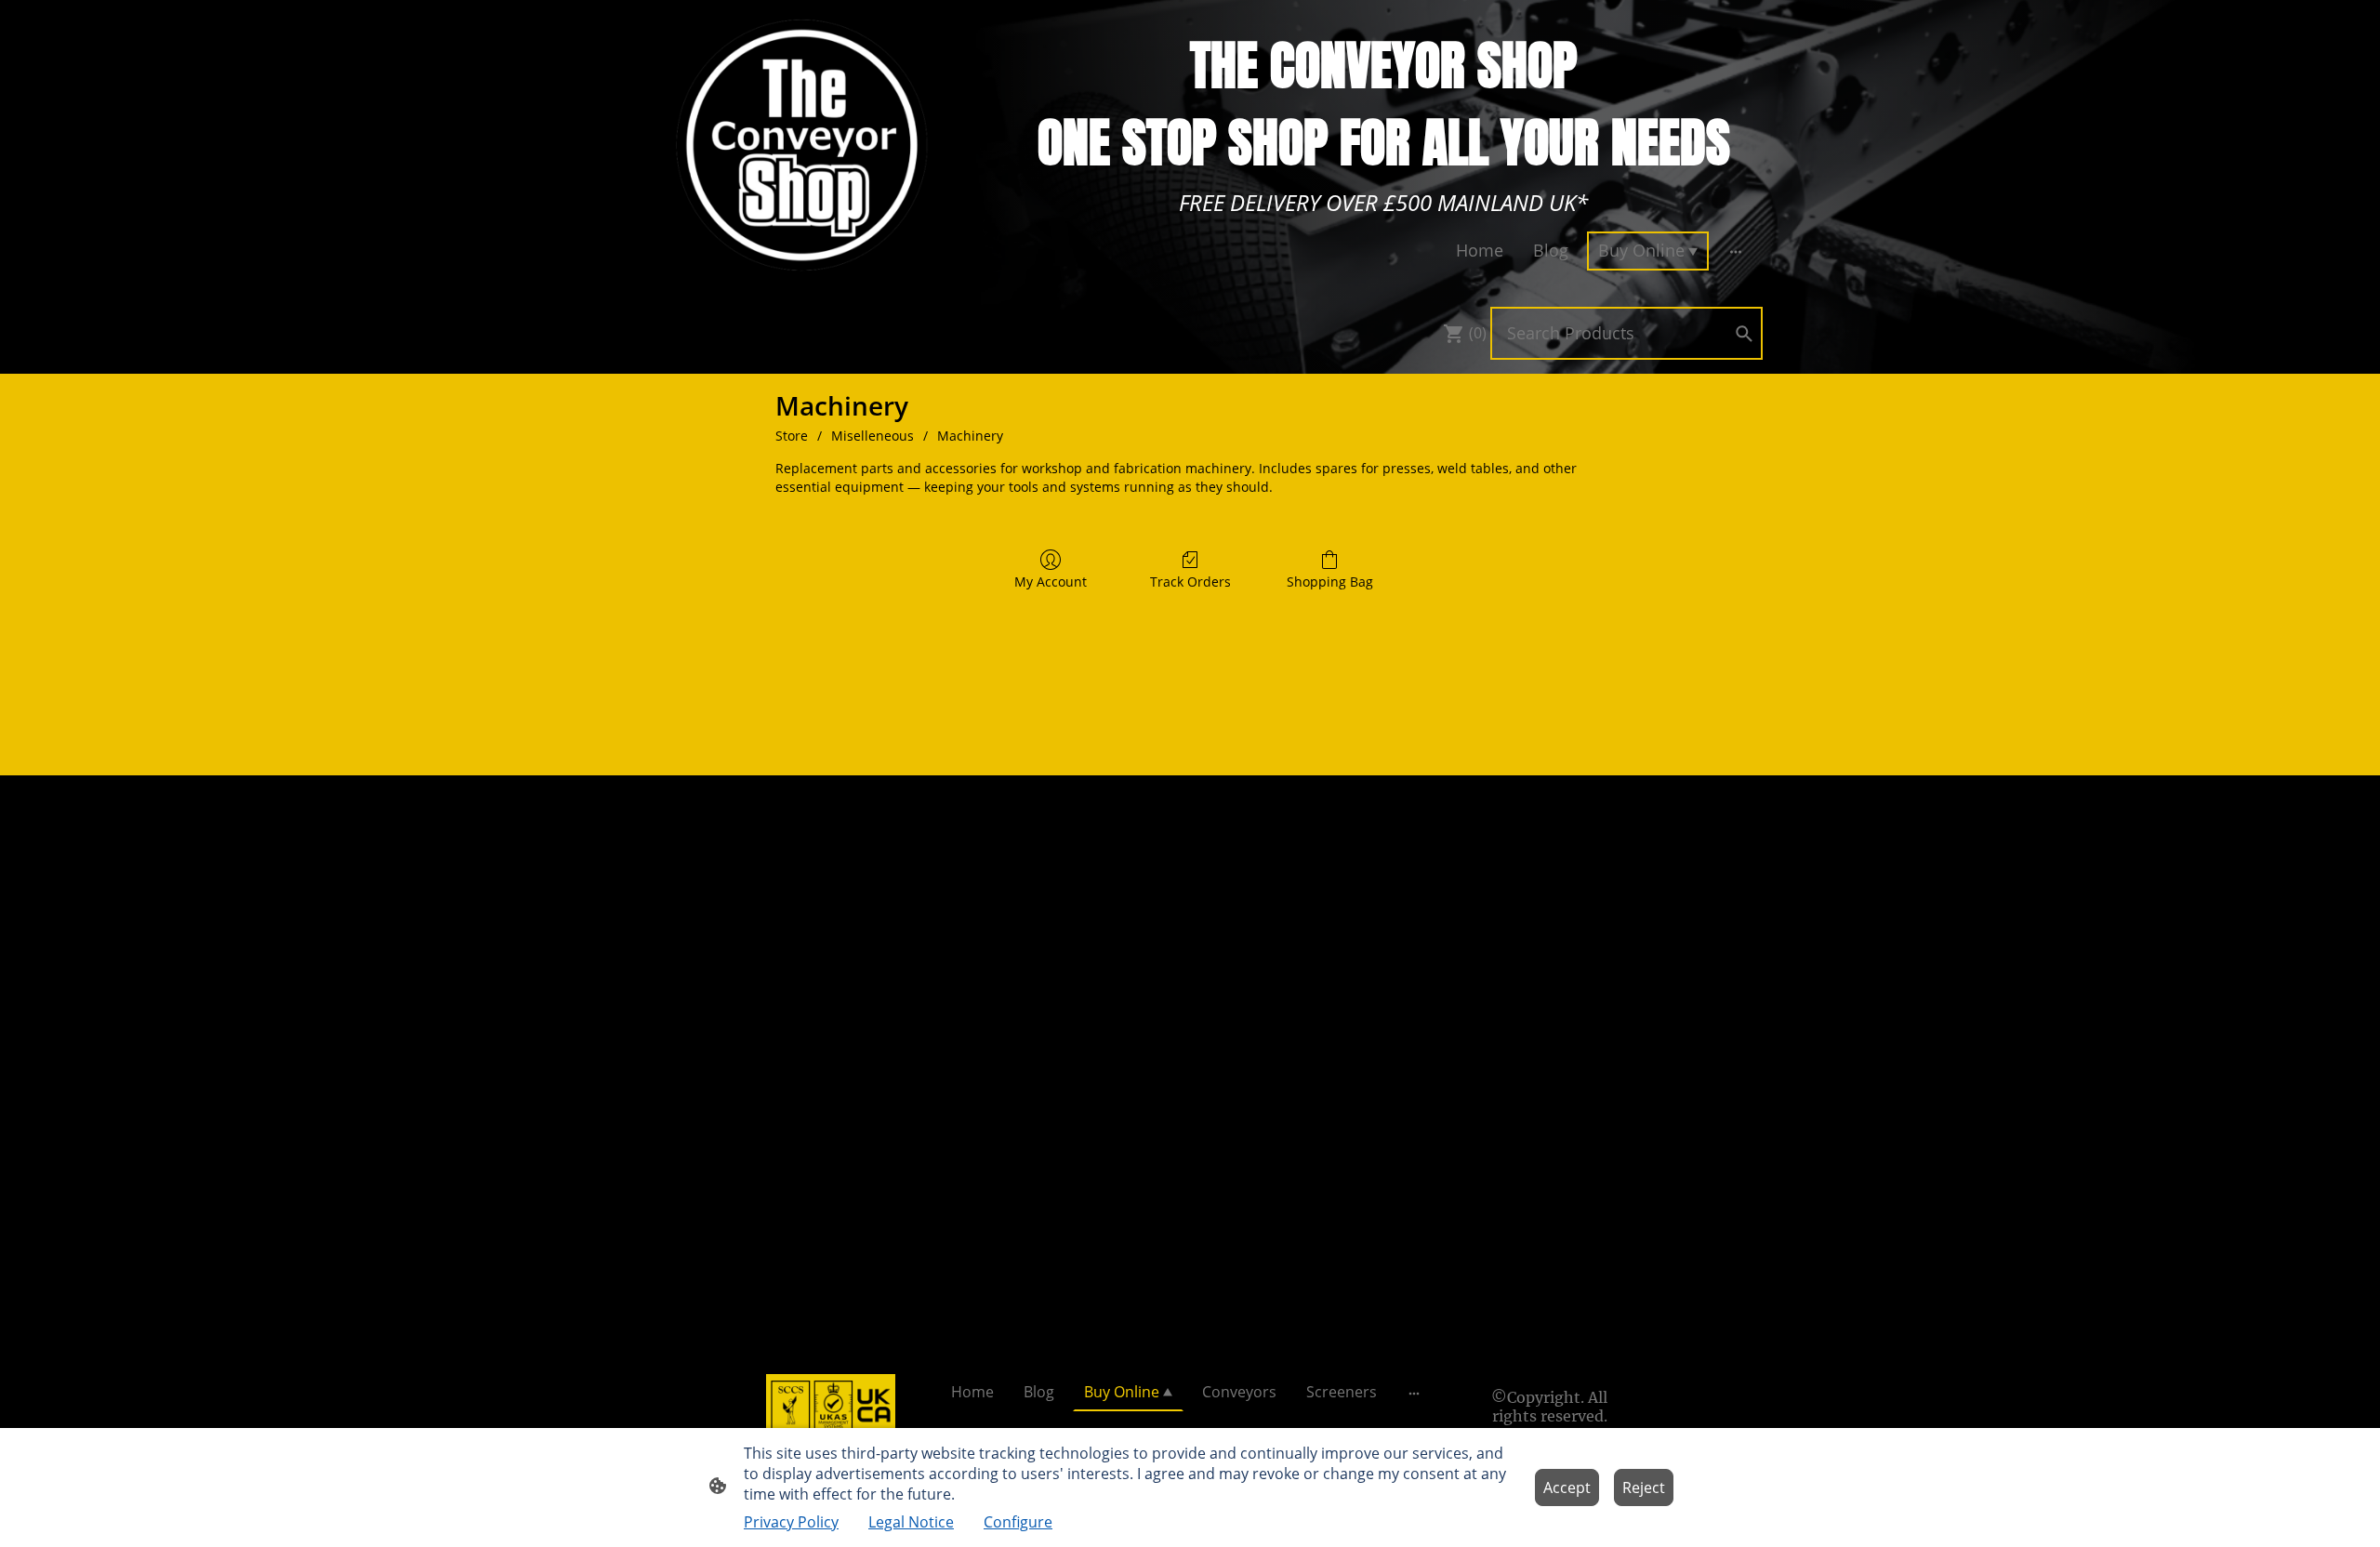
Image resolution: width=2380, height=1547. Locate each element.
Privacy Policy (791, 1522)
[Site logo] (803, 145)
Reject (1644, 1487)
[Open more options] (1736, 251)
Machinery (970, 436)
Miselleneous (873, 436)
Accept (1567, 1487)
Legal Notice (911, 1522)
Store (792, 436)
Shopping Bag (1330, 582)
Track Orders (1190, 582)
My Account (1051, 582)
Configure (1018, 1522)
